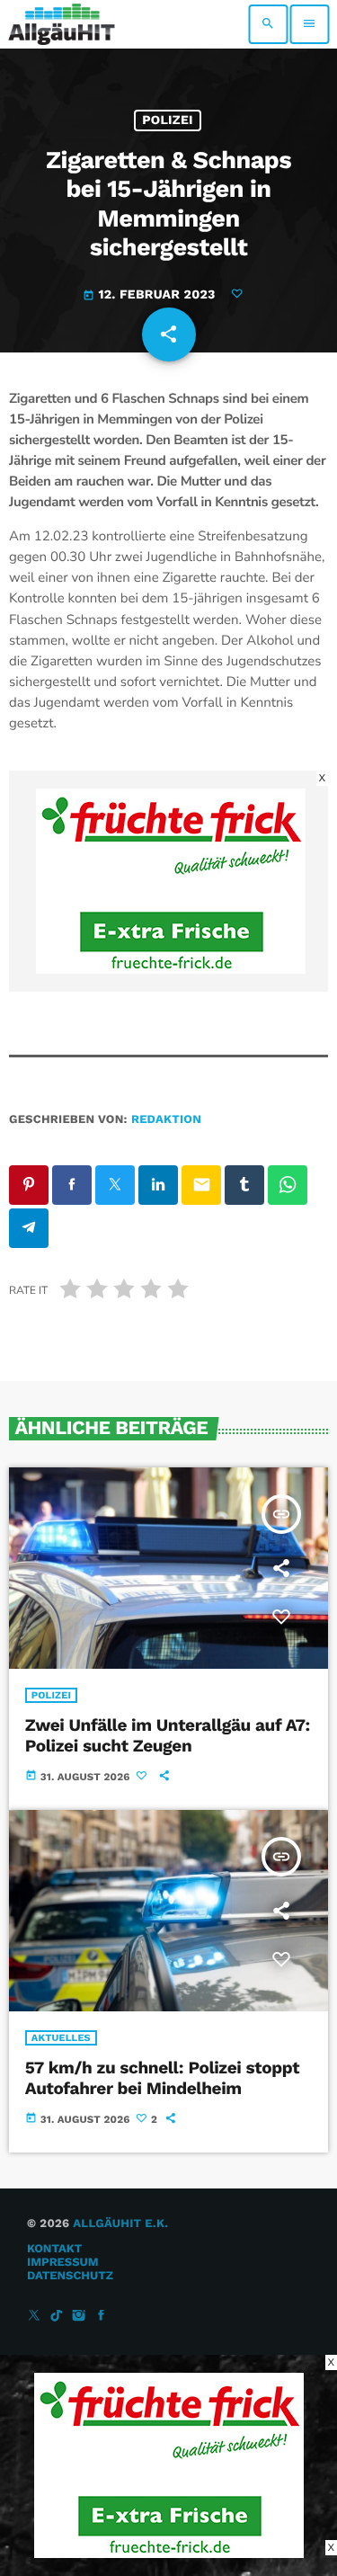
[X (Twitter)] (34, 2317)
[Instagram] (79, 2317)
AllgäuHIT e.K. (120, 2224)
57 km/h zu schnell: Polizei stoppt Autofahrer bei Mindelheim (162, 2078)
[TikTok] (57, 2317)
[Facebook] (102, 2317)
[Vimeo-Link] (62, 24)
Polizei (168, 120)
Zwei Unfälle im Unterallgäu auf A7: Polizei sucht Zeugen (168, 1735)
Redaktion (166, 1120)
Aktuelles (61, 2038)
